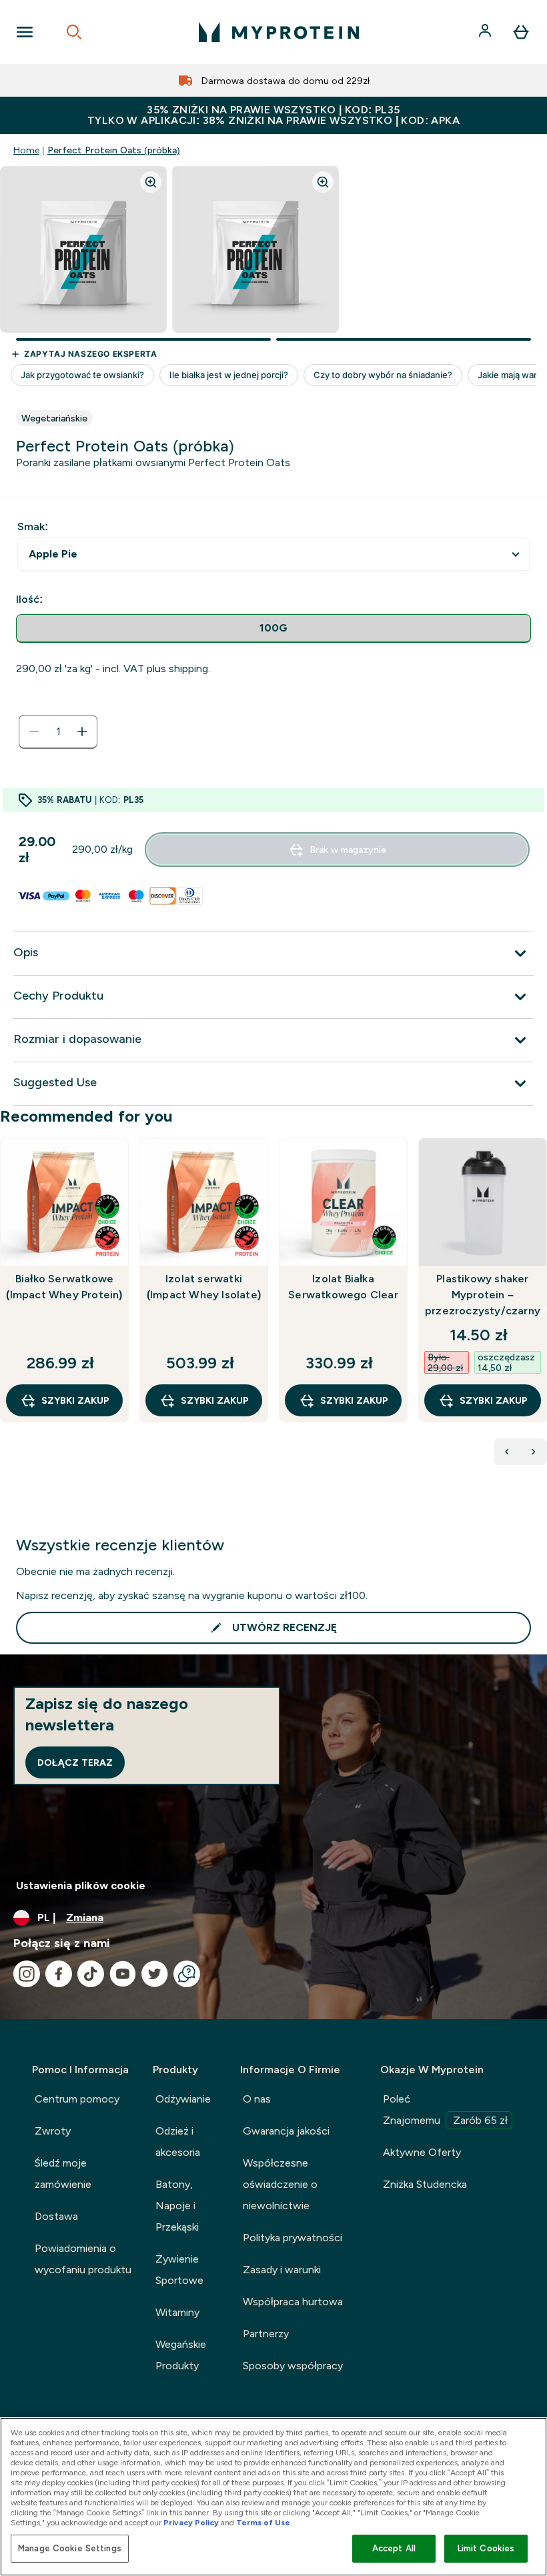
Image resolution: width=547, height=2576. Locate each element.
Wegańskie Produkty (181, 2355)
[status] (58, 732)
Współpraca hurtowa (293, 2302)
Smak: (33, 526)
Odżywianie (183, 2099)
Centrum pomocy (77, 2099)
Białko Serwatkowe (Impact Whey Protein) (64, 1287)
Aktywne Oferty (422, 2152)
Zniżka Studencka (425, 2184)
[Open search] (74, 32)
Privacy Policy (191, 2523)
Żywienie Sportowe (179, 2270)
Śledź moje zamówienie (63, 2174)
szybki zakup (75, 1400)
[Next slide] (544, 1309)
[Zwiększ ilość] (82, 732)
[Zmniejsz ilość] (34, 732)
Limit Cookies (486, 2548)
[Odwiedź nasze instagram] (27, 1974)
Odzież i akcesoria (178, 2142)
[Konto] (486, 32)
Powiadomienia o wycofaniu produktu (83, 2259)
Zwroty (53, 2131)
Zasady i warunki (282, 2270)
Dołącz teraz (75, 1762)
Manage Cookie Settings (70, 2548)
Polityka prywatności (293, 2238)
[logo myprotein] (279, 32)
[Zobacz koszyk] (521, 32)
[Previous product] (507, 1452)
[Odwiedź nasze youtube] (123, 1974)
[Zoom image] (151, 182)
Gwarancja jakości (286, 2131)
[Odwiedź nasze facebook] (59, 1974)
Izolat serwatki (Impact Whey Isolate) (204, 1287)
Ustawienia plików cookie (81, 1885)
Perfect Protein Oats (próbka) (114, 150)
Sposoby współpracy (293, 2366)
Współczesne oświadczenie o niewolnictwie (280, 2184)
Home (26, 150)
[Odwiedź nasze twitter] (155, 1974)
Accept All (394, 2548)
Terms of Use (263, 2523)
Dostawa (56, 2216)
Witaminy (177, 2312)
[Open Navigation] (25, 32)
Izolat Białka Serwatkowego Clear (343, 1287)
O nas (257, 2099)
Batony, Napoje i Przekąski (177, 2206)
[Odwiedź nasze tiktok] (91, 1974)
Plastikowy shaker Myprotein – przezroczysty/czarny (483, 1295)
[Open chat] (187, 1974)
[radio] (273, 628)
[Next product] (534, 1452)
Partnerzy (266, 2334)
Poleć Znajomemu (445, 2110)
